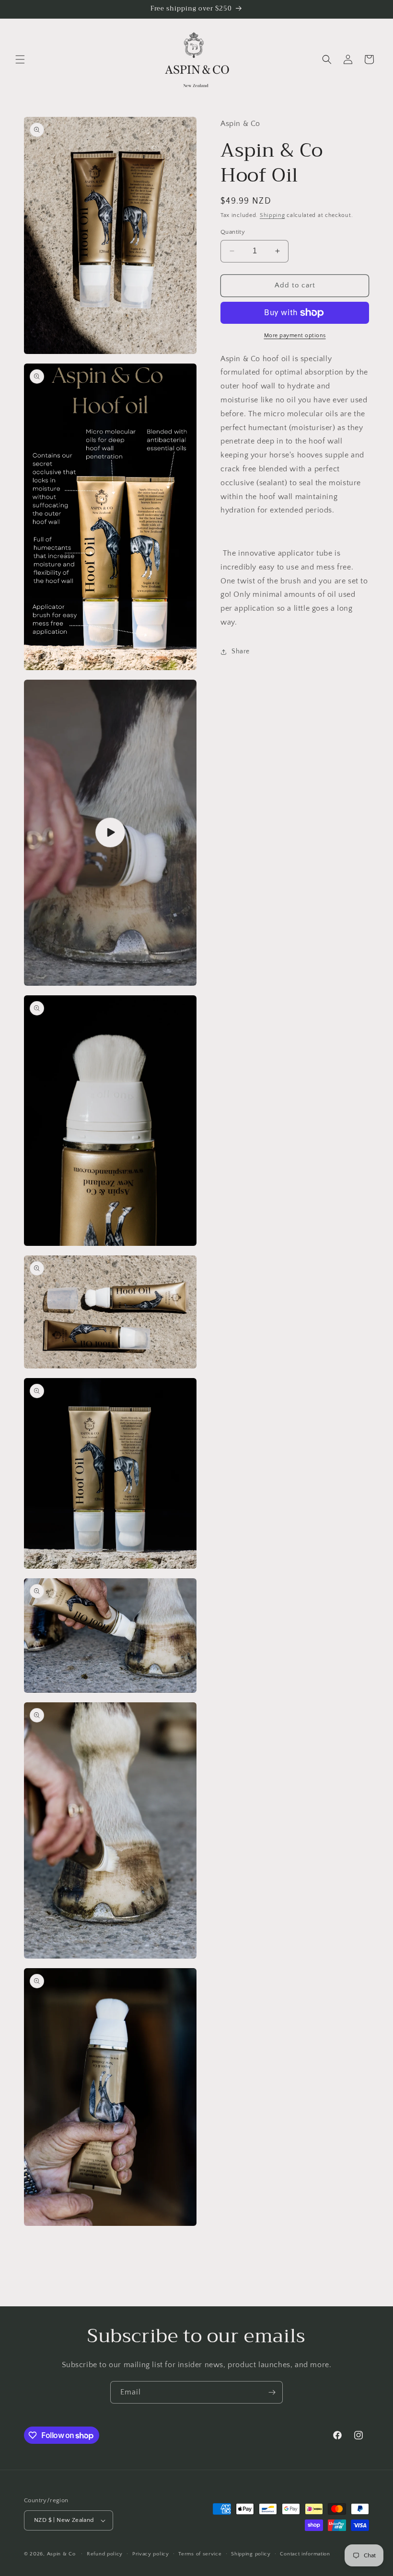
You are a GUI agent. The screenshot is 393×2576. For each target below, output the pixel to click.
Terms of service (200, 2554)
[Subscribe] (272, 2392)
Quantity (233, 232)
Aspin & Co (61, 2554)
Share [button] (241, 651)
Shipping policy (251, 2554)
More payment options (295, 336)
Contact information (305, 2554)
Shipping (272, 215)
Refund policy (105, 2554)
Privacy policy (151, 2554)
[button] (20, 59)
